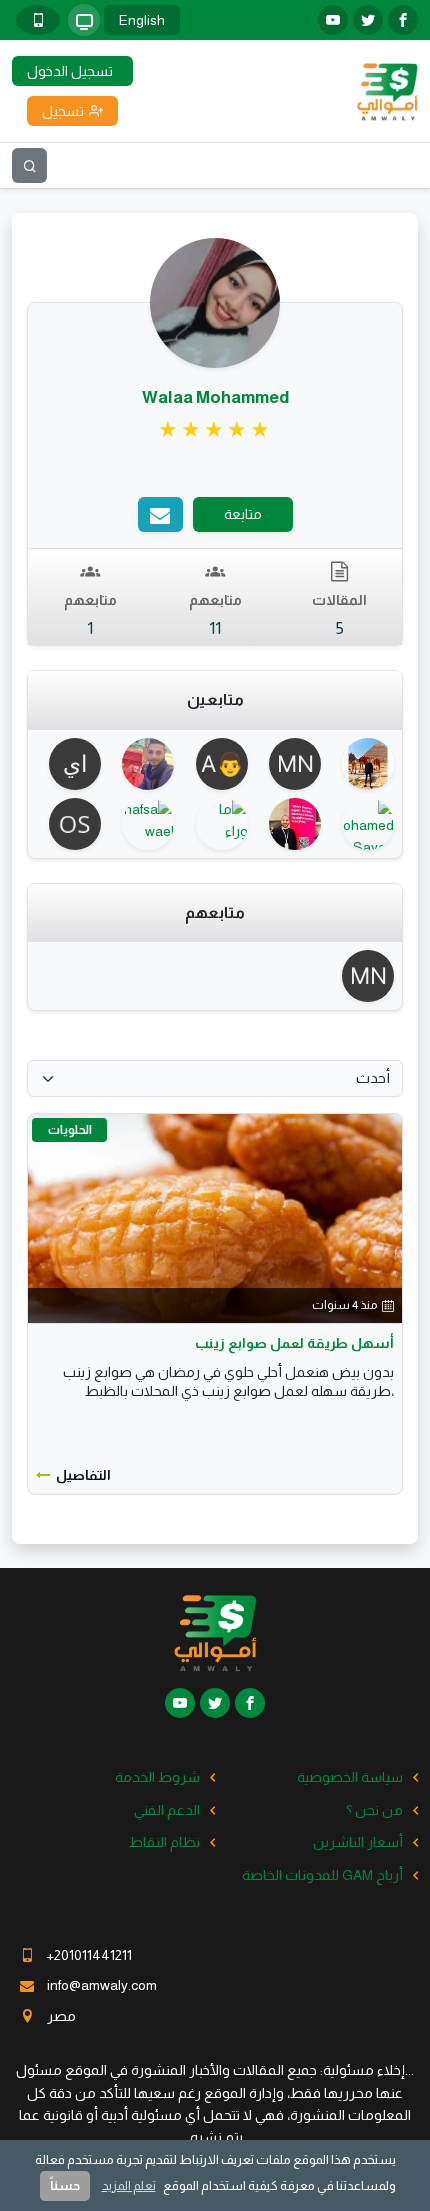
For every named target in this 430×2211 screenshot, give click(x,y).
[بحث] (29, 165)
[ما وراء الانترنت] (214, 824)
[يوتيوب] (333, 20)
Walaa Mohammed (215, 397)
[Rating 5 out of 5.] (215, 430)
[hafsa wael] (141, 824)
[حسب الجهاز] (84, 20)
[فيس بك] (403, 20)
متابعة (243, 514)
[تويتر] (368, 20)
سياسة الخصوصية (350, 1777)
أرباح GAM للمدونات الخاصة (322, 1875)
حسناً (65, 2185)
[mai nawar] (288, 764)
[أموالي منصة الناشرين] (387, 90)
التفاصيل (83, 1475)
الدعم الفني (167, 1810)
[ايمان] (68, 764)
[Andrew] (288, 824)
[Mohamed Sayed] (361, 824)
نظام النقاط (164, 1842)
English (142, 20)
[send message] (160, 514)
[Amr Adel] (361, 764)
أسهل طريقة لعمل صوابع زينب (294, 1343)
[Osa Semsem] (68, 824)
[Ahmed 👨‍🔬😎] (214, 764)
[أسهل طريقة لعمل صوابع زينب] (215, 1218)
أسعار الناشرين (358, 1842)
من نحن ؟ (374, 1810)
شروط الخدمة (157, 1777)
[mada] (141, 764)
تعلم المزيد (129, 2185)
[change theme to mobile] (38, 20)
